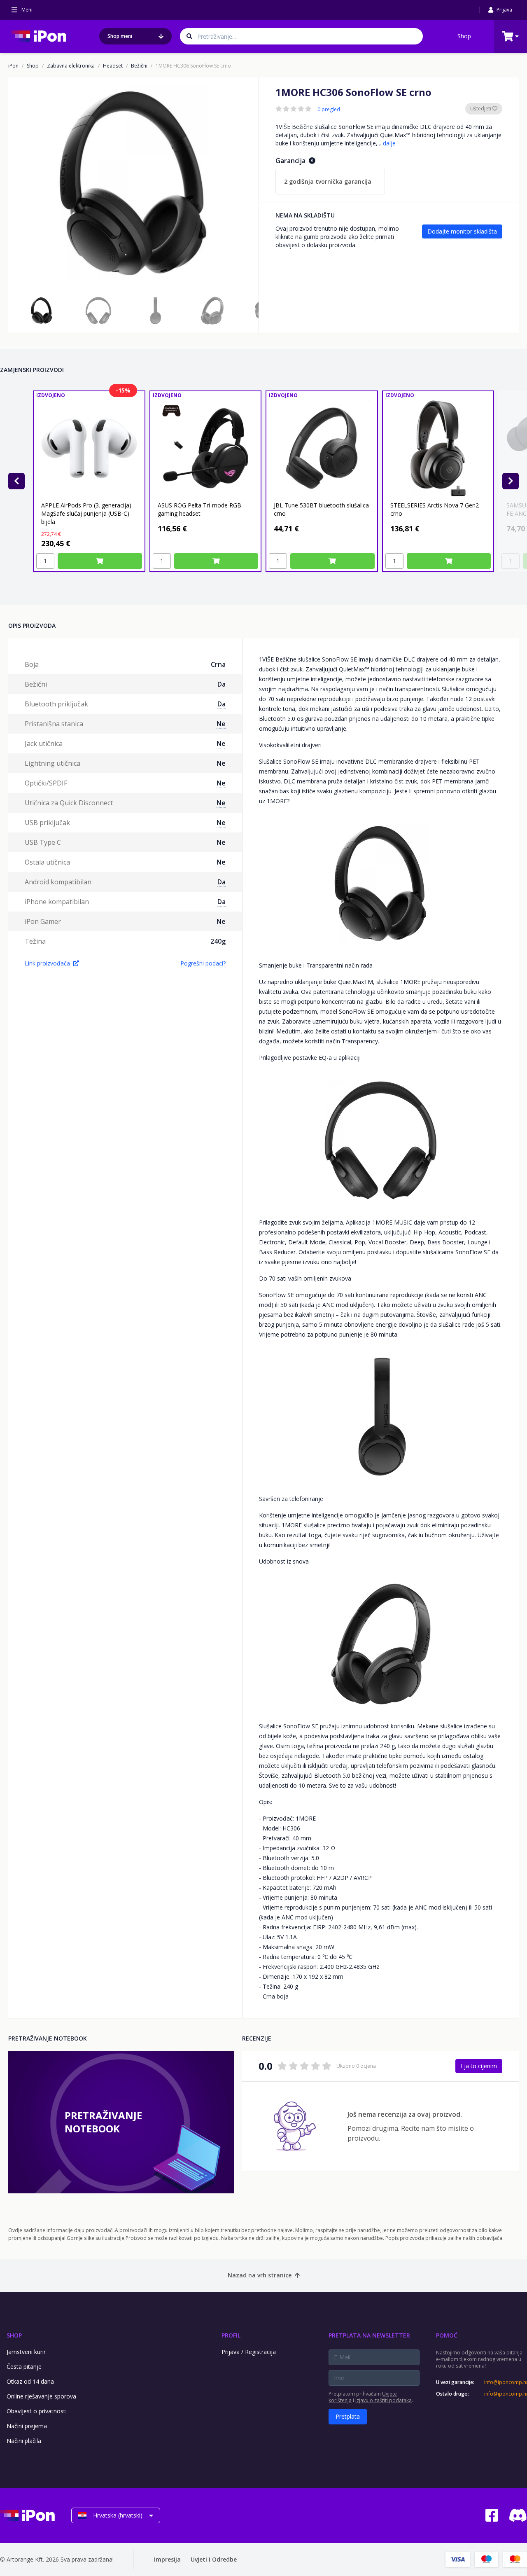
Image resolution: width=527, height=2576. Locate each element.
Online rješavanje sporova (41, 2396)
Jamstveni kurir (26, 2352)
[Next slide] (511, 481)
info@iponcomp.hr (506, 2382)
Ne (221, 724)
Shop (464, 36)
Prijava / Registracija (249, 2352)
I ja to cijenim (479, 2066)
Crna (218, 664)
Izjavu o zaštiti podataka (384, 2400)
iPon (13, 66)
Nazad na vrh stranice (260, 2275)
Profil (231, 2335)
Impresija (167, 2559)
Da (222, 684)
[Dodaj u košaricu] (100, 561)
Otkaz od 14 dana (30, 2381)
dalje (389, 143)
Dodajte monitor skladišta (462, 231)
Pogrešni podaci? (203, 963)
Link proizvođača (47, 963)
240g (218, 941)
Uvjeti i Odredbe (214, 2559)
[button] (42, 311)
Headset (113, 66)
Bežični (139, 66)
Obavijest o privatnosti (37, 2411)
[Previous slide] (16, 481)
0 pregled (329, 110)
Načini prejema (27, 2426)
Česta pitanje (24, 2367)
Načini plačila (24, 2441)
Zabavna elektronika (71, 66)
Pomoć (447, 2335)
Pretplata (348, 2416)
